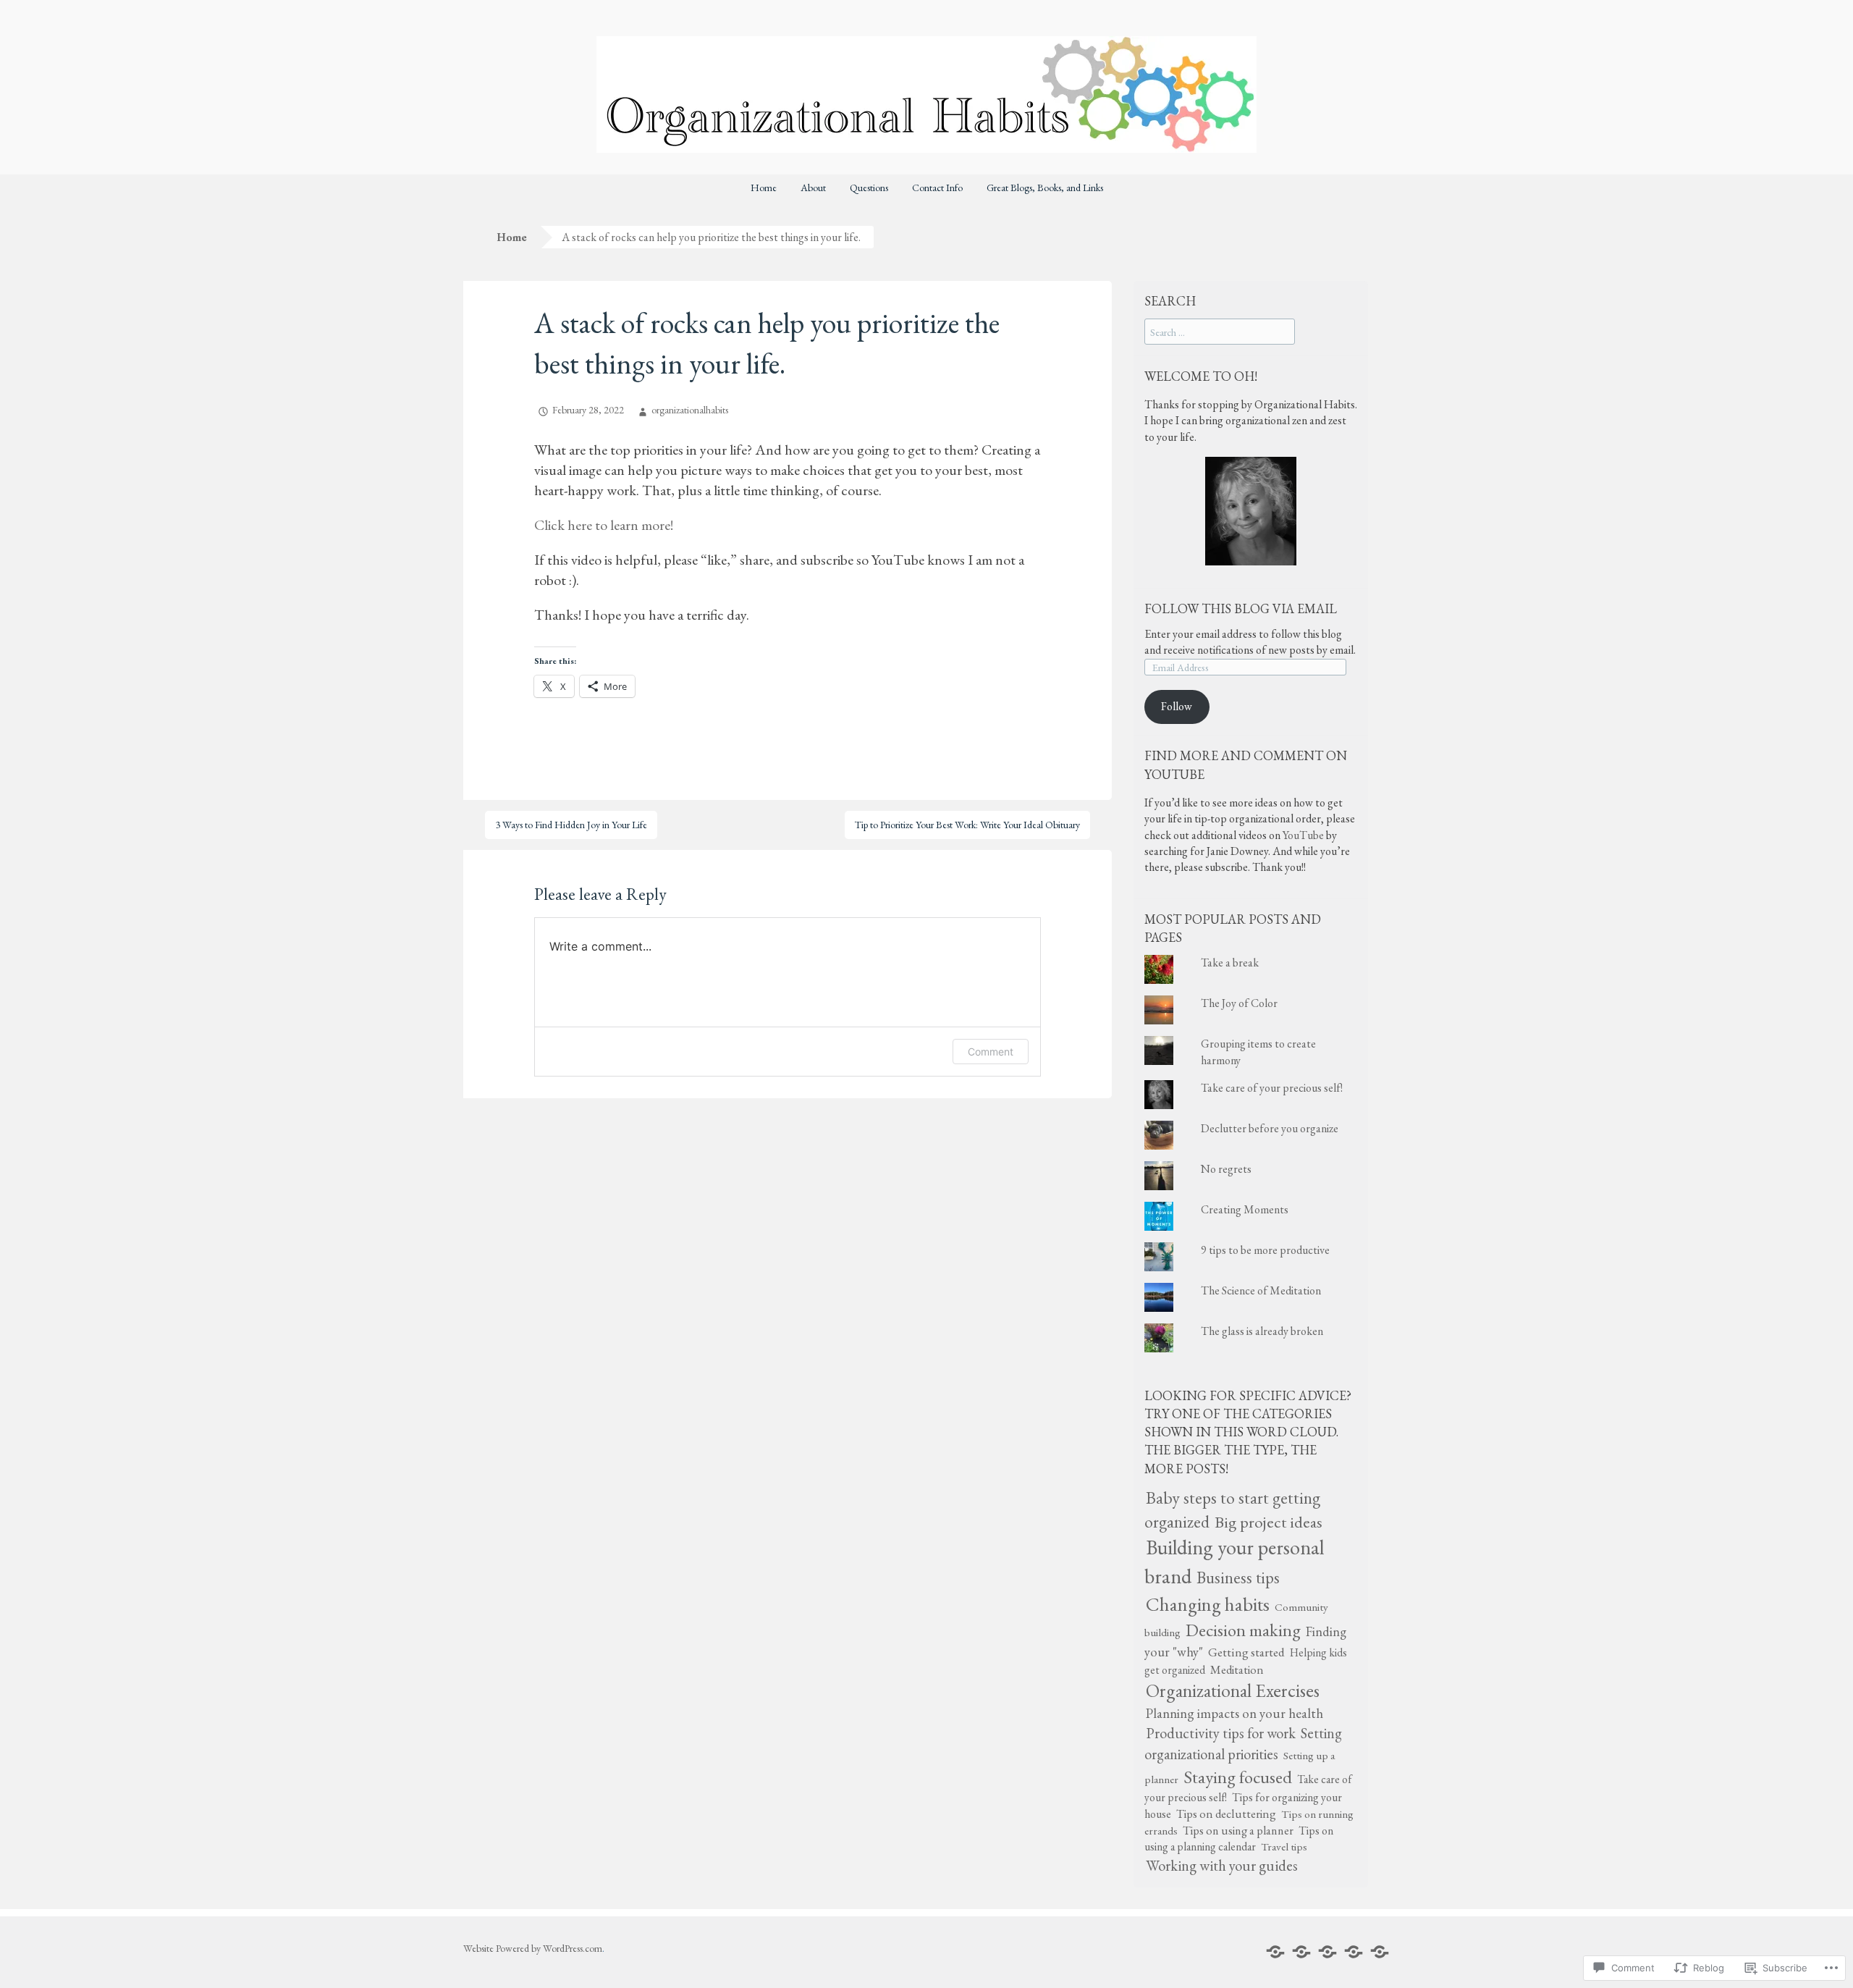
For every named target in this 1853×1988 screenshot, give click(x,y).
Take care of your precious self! (1272, 1088)
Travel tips (1284, 1847)
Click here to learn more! (604, 525)
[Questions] (1328, 1952)
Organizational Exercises (1233, 1690)
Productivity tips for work (1221, 1733)
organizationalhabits (690, 410)
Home (764, 188)
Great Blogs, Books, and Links (1045, 188)
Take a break (1230, 963)
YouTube (1303, 835)
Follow (1177, 706)
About (813, 188)
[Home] (1275, 1952)
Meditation (1237, 1669)
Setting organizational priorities (1243, 1744)
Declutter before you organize (1270, 1128)
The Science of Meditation (1261, 1290)
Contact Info (937, 188)
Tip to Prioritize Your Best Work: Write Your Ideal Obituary (967, 825)
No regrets (1226, 1169)
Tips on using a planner (1238, 1831)
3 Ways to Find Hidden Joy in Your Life (571, 825)
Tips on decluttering (1226, 1814)
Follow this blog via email (1241, 608)
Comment (991, 1052)
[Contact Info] (1354, 1952)
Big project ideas (1269, 1522)
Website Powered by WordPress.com (533, 1948)
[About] (1301, 1952)
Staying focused (1238, 1777)
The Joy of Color (1239, 1003)
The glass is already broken (1262, 1331)
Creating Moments (1245, 1209)
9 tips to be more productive (1265, 1250)
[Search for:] (1220, 332)
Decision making (1243, 1630)
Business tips (1238, 1578)
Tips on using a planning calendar (1239, 1839)
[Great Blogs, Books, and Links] (1380, 1952)
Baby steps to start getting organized (1232, 1509)
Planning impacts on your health (1234, 1713)
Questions (869, 188)
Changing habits (1208, 1604)
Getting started (1246, 1652)
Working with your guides (1222, 1865)
